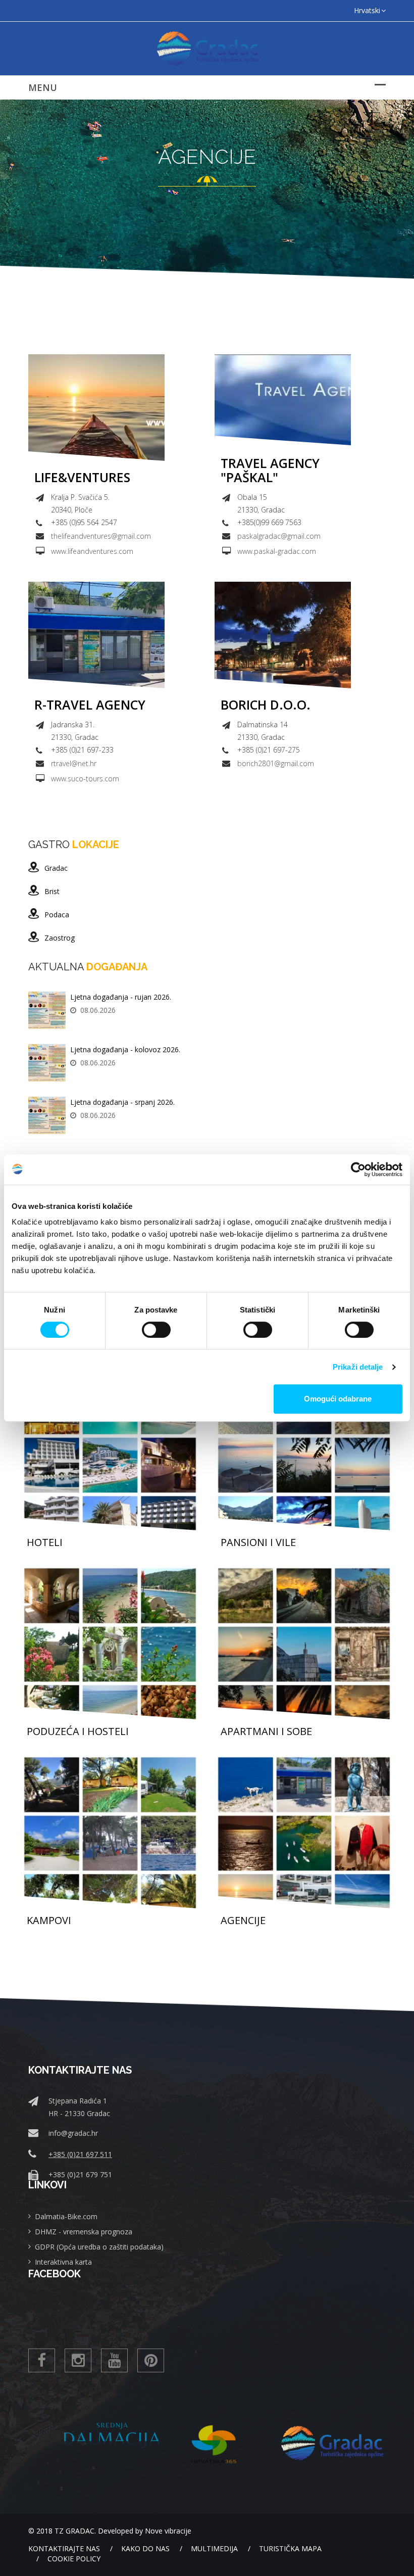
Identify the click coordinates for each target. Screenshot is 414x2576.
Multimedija (214, 2548)
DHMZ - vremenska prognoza (84, 2232)
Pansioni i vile (258, 1542)
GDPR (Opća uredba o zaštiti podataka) (99, 2247)
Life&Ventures (82, 478)
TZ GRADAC (74, 2531)
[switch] (156, 1330)
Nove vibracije (168, 2531)
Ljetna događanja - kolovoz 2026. (125, 1049)
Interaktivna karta (63, 2262)
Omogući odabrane (338, 1399)
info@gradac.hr (73, 2133)
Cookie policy (74, 2559)
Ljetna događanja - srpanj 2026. (122, 1102)
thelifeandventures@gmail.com (101, 536)
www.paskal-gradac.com (277, 551)
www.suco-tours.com (85, 779)
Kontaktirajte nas (64, 2548)
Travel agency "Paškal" (270, 470)
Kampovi (49, 1921)
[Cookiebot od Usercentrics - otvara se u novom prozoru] (358, 1169)
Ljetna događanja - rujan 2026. (121, 997)
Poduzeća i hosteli (78, 1731)
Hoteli (45, 1542)
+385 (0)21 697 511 (80, 2154)
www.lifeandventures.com (92, 551)
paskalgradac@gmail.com (279, 536)
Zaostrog (60, 938)
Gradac (56, 868)
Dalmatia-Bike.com (66, 2216)
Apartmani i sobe (266, 1731)
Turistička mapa (290, 2548)
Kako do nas (145, 2548)
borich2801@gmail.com (276, 763)
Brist (52, 891)
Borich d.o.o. (266, 705)
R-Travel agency (90, 705)
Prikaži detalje (358, 1367)
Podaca (57, 915)
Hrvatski (367, 10)
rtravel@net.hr (74, 763)
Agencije (243, 1921)
